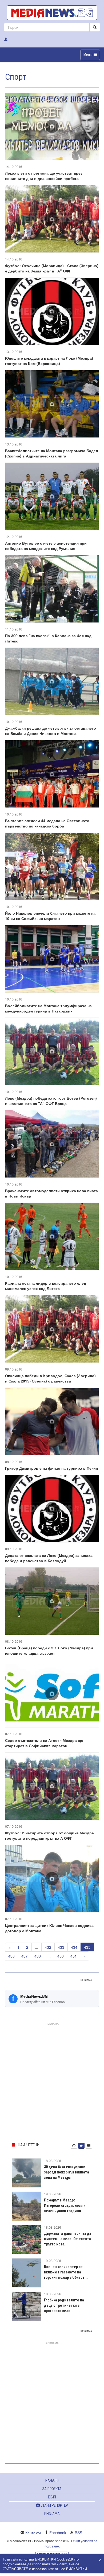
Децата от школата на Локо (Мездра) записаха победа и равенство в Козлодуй (49, 1558)
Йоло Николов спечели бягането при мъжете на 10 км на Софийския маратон (50, 916)
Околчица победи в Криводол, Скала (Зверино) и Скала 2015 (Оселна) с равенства (50, 1378)
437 (25, 1956)
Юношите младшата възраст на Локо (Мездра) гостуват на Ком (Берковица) (49, 361)
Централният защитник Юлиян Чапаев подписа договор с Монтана (49, 1928)
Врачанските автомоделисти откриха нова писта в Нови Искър (51, 1193)
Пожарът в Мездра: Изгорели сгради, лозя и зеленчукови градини (65, 2205)
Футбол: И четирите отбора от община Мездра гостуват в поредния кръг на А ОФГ (49, 1835)
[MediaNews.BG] (52, 13)
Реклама (52, 2514)
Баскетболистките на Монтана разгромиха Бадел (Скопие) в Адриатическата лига (52, 453)
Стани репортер (54, 2505)
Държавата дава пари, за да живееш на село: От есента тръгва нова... (68, 2239)
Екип (52, 2497)
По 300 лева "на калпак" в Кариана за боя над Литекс (48, 638)
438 (38, 1956)
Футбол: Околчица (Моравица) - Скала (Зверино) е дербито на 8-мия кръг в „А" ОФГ (52, 268)
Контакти (33, 2533)
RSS (78, 2533)
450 (61, 1956)
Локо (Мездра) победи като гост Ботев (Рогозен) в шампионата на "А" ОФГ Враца (51, 1101)
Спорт (16, 77)
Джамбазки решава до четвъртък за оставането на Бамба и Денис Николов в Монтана (51, 731)
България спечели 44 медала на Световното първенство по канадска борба (47, 823)
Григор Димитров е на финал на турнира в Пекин (51, 1468)
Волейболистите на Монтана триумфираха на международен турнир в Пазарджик (48, 1008)
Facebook (58, 2533)
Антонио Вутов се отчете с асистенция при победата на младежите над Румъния (46, 546)
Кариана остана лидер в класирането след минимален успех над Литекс (46, 1286)
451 (74, 1956)
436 (11, 1956)
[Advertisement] (52, 2079)
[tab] (74, 2146)
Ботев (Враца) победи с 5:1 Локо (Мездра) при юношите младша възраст (49, 1650)
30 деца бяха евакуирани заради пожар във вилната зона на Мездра (67, 2172)
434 (74, 1947)
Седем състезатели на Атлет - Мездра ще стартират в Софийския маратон (44, 1743)
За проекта (52, 2489)
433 (61, 1947)
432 (48, 1947)
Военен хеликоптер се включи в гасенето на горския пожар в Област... (66, 2272)
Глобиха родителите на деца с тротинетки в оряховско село (64, 2305)
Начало (52, 2481)
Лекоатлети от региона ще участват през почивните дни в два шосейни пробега (44, 176)
